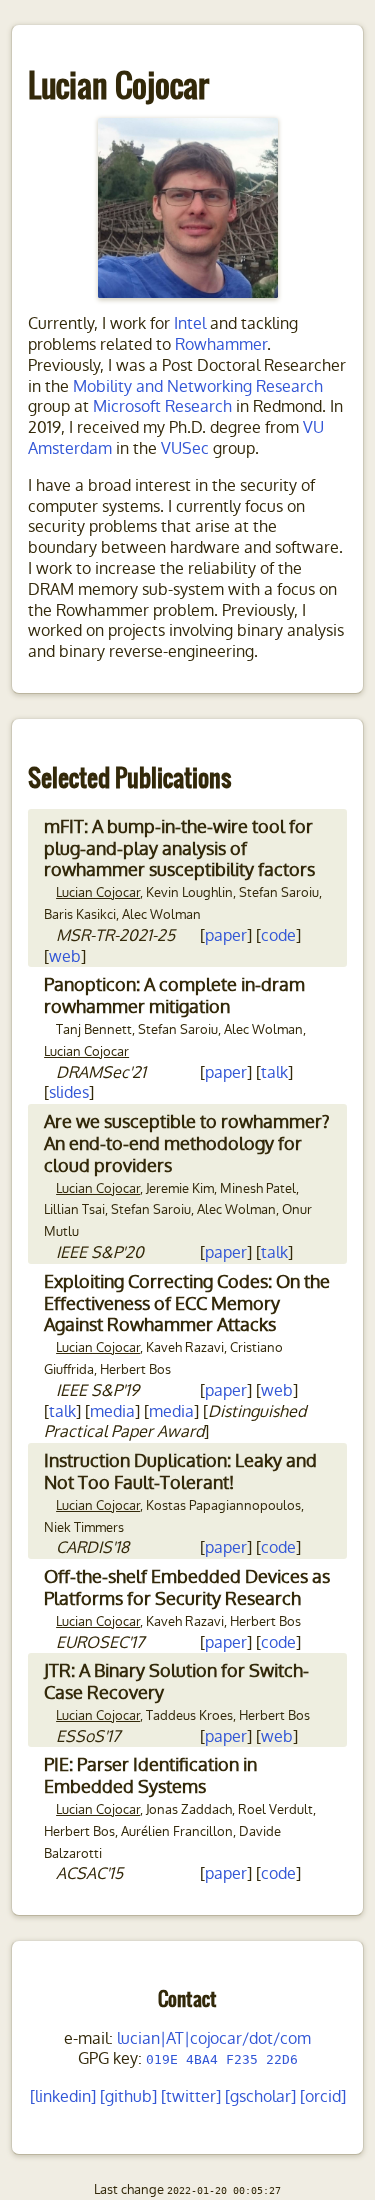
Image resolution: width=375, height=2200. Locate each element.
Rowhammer (221, 344)
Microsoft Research (162, 406)
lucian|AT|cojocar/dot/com (214, 2038)
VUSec (185, 448)
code (278, 935)
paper (226, 935)
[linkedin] (63, 2096)
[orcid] (323, 2096)
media (112, 1411)
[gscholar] (260, 2096)
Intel (190, 323)
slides (69, 1092)
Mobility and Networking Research (198, 386)
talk (274, 1072)
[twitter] (191, 2096)
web (65, 956)
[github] (128, 2096)
